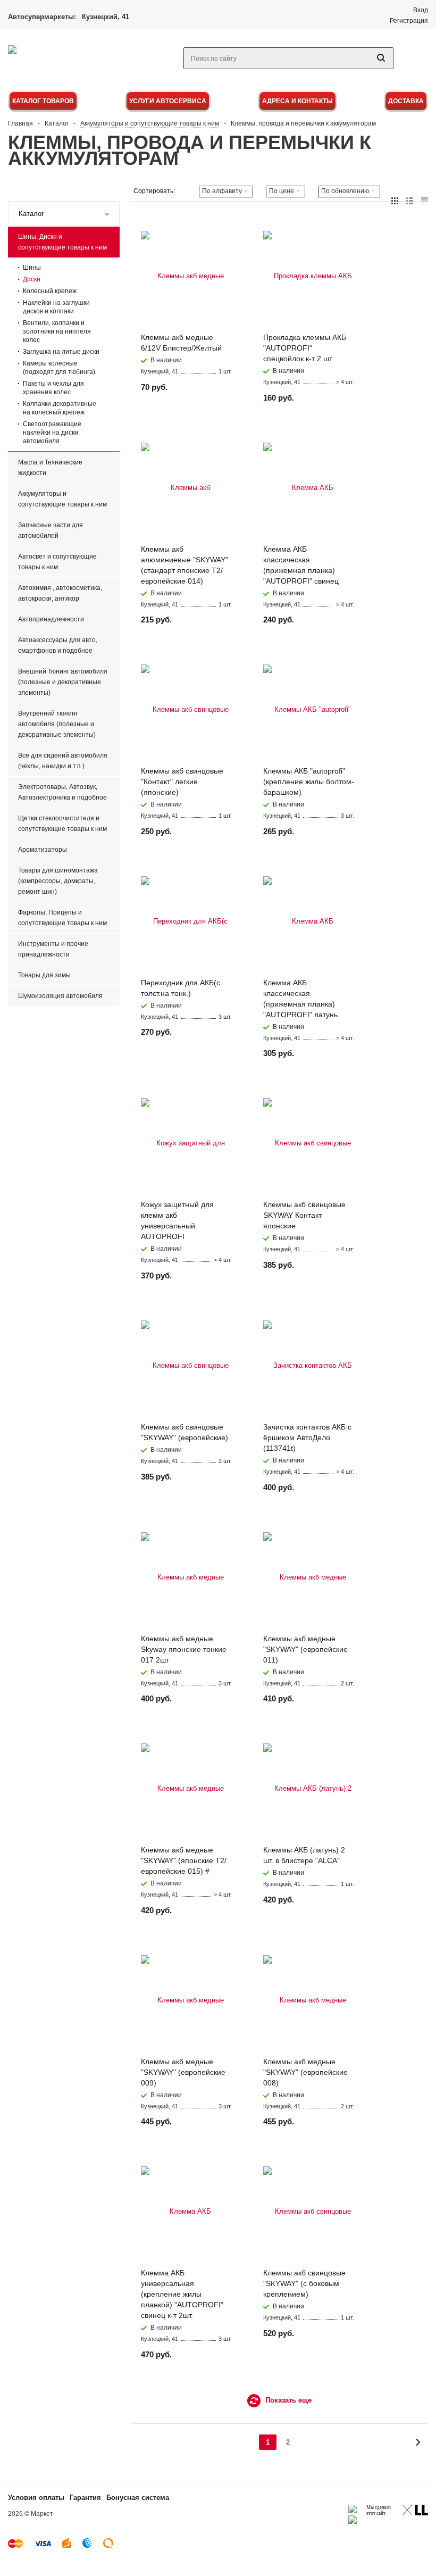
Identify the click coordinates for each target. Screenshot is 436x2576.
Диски (32, 279)
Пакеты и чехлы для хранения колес (53, 388)
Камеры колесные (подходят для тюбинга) (59, 368)
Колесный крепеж (50, 291)
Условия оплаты (36, 2498)
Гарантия (85, 2498)
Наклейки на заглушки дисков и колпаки (56, 307)
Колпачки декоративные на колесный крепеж (60, 408)
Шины (32, 268)
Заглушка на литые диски (61, 352)
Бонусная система (138, 2498)
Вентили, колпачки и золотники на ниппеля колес (57, 331)
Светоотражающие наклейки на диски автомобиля (52, 433)
